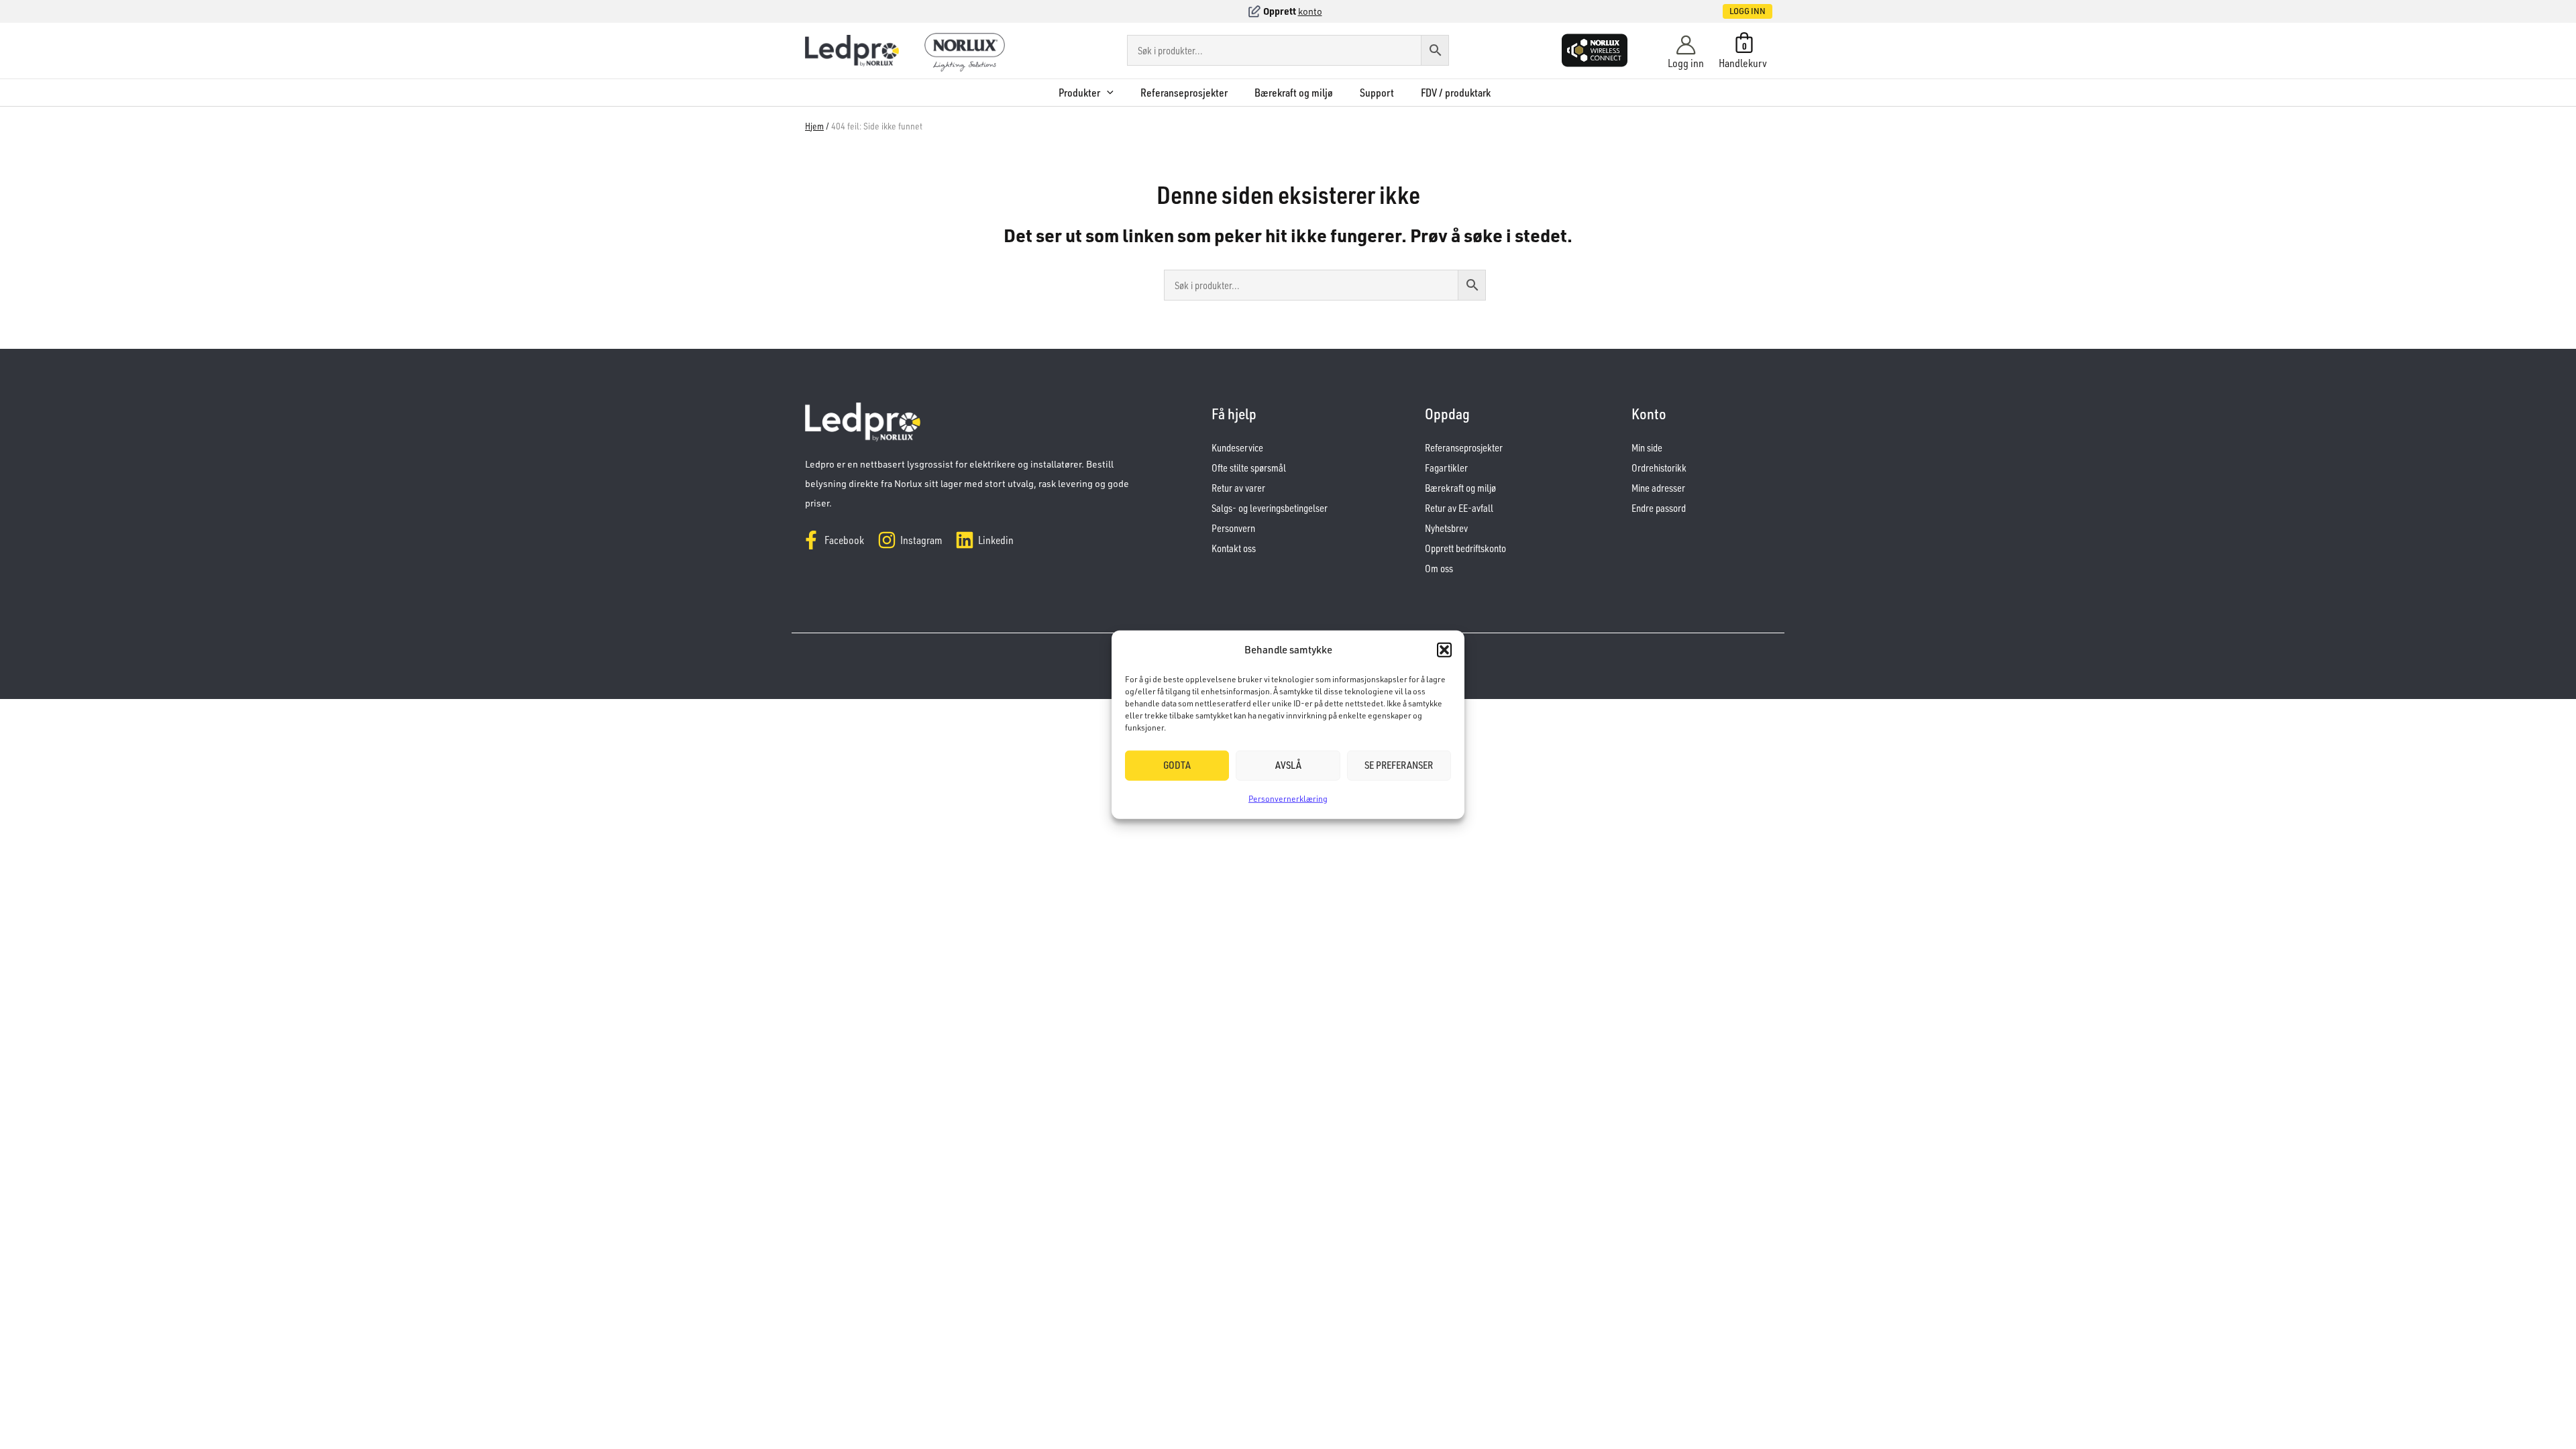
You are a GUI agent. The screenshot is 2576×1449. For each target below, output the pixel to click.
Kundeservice (1237, 448)
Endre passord (1659, 508)
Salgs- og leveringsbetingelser (1270, 508)
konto (1310, 11)
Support (1377, 93)
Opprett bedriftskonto (1465, 548)
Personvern (1233, 528)
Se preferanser (1399, 765)
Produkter (1079, 93)
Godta (1177, 765)
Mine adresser (1658, 488)
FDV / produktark (1456, 93)
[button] (1444, 650)
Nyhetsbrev (1446, 528)
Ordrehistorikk (1659, 468)
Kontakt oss (1234, 548)
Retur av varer (1238, 488)
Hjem (814, 126)
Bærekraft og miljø (1294, 93)
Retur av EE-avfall (1459, 508)
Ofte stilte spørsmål (1249, 468)
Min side (1647, 448)
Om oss (1439, 569)
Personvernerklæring (1288, 799)
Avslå (1288, 765)
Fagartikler (1446, 468)
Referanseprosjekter (1184, 93)
